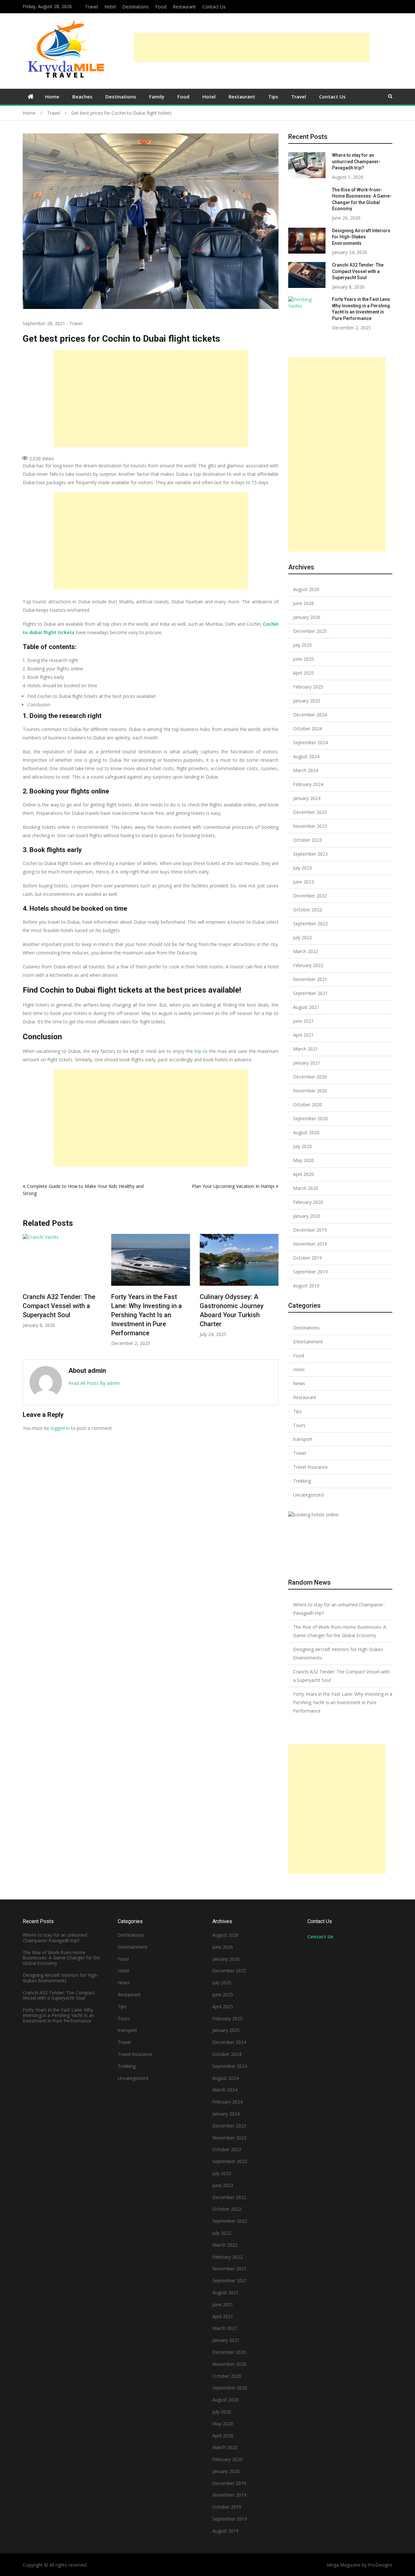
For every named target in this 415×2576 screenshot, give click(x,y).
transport (303, 1439)
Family (157, 97)
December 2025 (310, 631)
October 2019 (308, 1258)
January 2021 (307, 1063)
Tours (299, 1425)
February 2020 (308, 1202)
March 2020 (306, 1188)
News (299, 1383)
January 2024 (307, 798)
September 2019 (310, 1272)
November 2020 (310, 1091)
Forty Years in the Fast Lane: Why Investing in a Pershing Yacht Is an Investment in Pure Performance (63, 1315)
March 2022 (306, 951)
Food (161, 7)
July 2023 (302, 868)
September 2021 (310, 993)
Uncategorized (308, 1495)
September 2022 (310, 923)
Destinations (136, 7)
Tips (273, 97)
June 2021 (303, 1021)
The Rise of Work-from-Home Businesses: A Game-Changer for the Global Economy (340, 1631)
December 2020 (310, 1077)
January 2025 (307, 701)
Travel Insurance (310, 1467)
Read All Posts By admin (94, 1383)
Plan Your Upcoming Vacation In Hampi (233, 1186)
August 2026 (306, 589)
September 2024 (310, 742)
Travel (91, 7)
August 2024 (306, 756)
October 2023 (308, 840)
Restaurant (184, 7)
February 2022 (308, 965)
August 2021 (306, 1007)
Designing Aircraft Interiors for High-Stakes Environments (361, 237)
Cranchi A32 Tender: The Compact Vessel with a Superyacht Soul (358, 271)
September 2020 (310, 1118)
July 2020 (302, 1146)
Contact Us (214, 7)
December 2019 (310, 1230)
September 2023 (310, 854)
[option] (67, 1290)
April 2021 (303, 1035)
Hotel (110, 7)
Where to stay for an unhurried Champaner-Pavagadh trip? (237, 1306)
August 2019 (306, 1286)
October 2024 (308, 729)
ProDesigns (380, 2565)
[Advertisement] (252, 47)
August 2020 (306, 1132)
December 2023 (310, 812)
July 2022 (302, 937)
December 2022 (310, 896)
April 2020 (303, 1174)
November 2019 (310, 1244)
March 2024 (306, 770)
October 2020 (308, 1105)
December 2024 (310, 715)
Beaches (82, 97)
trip (198, 1051)
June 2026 (303, 603)
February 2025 (308, 687)
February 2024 (308, 784)
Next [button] (274, 1293)
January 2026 (307, 617)
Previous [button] (27, 1293)
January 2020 (307, 1216)
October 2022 (308, 910)
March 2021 (306, 1049)
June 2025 (303, 659)
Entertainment (308, 1342)
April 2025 (303, 673)
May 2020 (303, 1160)
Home (52, 97)
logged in (60, 1428)
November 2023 (310, 826)
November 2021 (310, 979)
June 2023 (303, 882)
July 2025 (302, 645)
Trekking (302, 1481)
